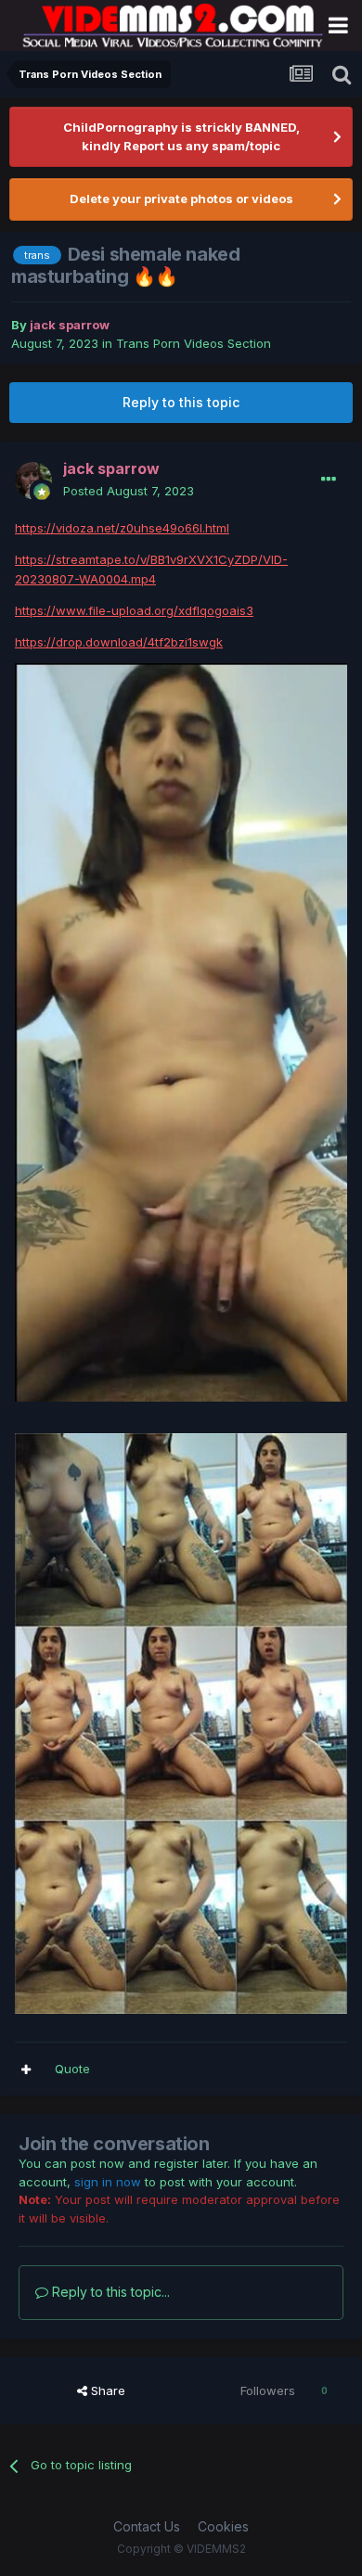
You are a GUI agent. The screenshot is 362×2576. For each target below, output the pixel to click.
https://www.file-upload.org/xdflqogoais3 (134, 610)
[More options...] (329, 480)
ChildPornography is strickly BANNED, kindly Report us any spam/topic (181, 136)
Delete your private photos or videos (181, 199)
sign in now (108, 2182)
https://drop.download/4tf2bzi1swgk (119, 642)
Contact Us (147, 2526)
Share (106, 2390)
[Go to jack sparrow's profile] (33, 481)
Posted (129, 491)
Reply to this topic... (109, 2292)
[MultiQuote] (26, 2070)
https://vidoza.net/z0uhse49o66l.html (122, 528)
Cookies (223, 2526)
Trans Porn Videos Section (194, 343)
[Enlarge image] (181, 1032)
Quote (72, 2069)
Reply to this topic (181, 402)
